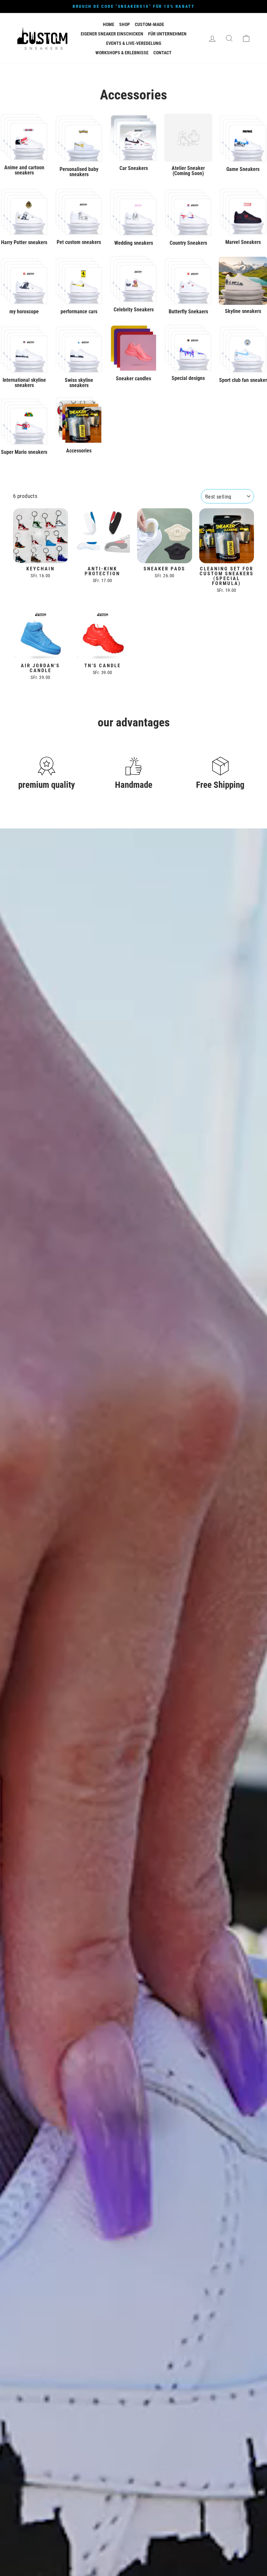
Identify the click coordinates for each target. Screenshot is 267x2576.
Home (109, 24)
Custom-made (149, 24)
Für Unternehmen (167, 34)
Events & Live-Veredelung (134, 43)
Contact (162, 53)
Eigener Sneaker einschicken (112, 34)
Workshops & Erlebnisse (122, 53)
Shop (125, 24)
